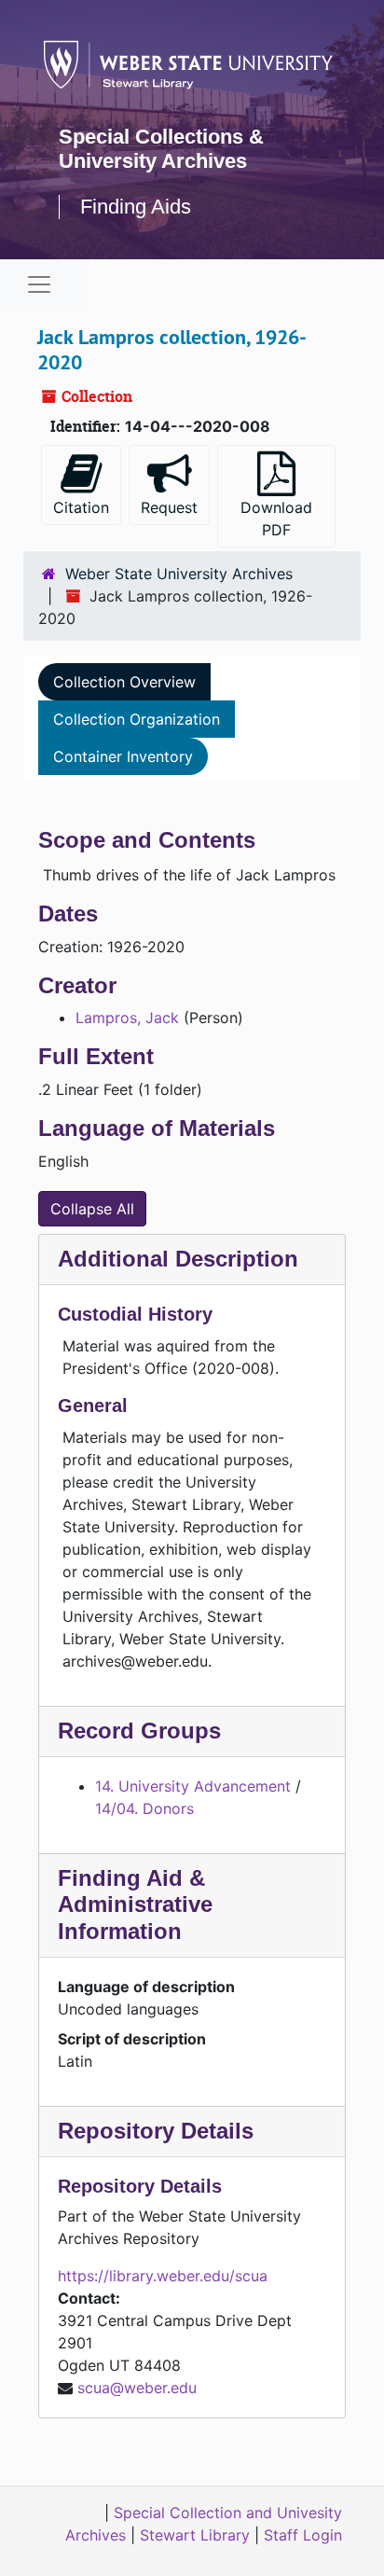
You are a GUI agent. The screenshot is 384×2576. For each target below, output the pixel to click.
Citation (81, 507)
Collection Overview (124, 682)
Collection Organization (137, 719)
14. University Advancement (193, 1786)
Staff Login (303, 2535)
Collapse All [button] (92, 1209)
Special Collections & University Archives (161, 149)
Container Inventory (123, 756)
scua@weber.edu (137, 2388)
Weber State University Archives (179, 574)
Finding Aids (136, 207)
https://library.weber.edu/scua (163, 2276)
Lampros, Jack (127, 1018)
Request (169, 507)
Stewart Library (195, 2535)
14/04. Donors (144, 1808)
